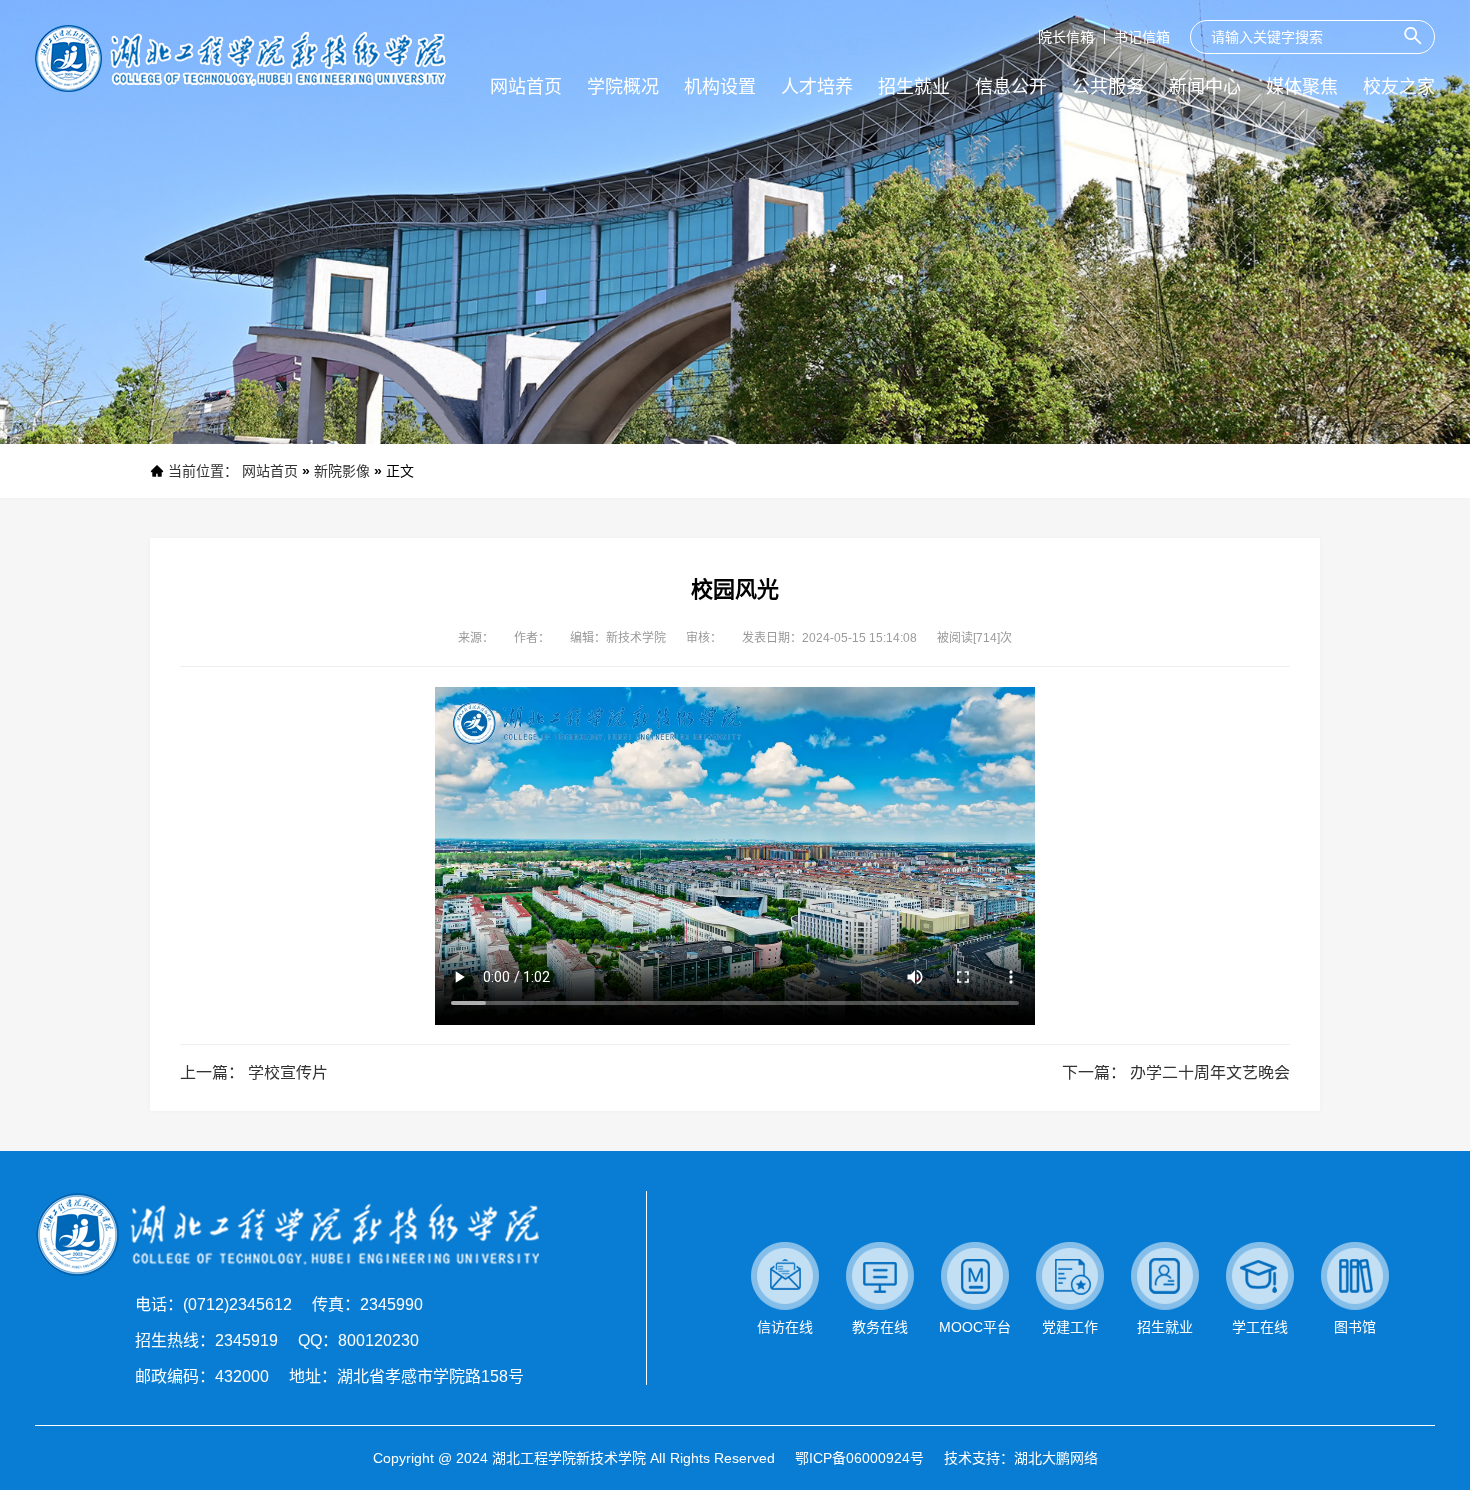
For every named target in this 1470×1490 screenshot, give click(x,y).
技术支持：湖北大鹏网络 (1021, 1458)
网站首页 (270, 471)
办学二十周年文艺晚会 (1210, 1072)
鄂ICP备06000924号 (859, 1458)
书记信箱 (1142, 37)
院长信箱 (1066, 37)
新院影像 (342, 471)
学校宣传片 (288, 1072)
